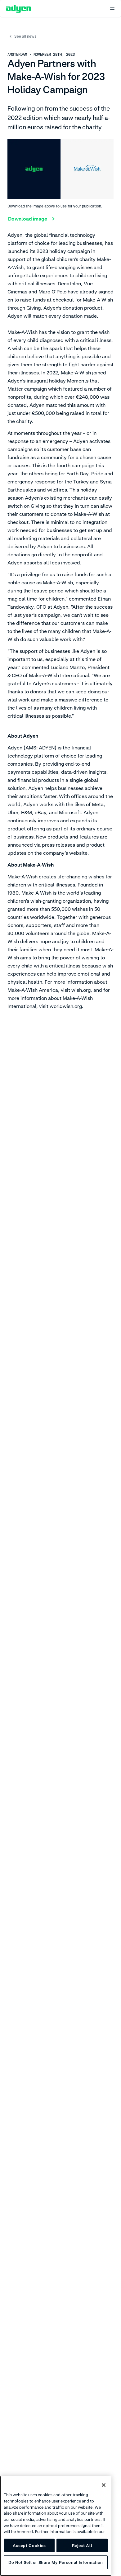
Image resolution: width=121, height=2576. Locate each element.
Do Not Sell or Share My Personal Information (56, 2562)
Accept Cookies (29, 2545)
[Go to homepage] (19, 9)
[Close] (104, 2485)
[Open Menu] (112, 9)
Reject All (82, 2545)
